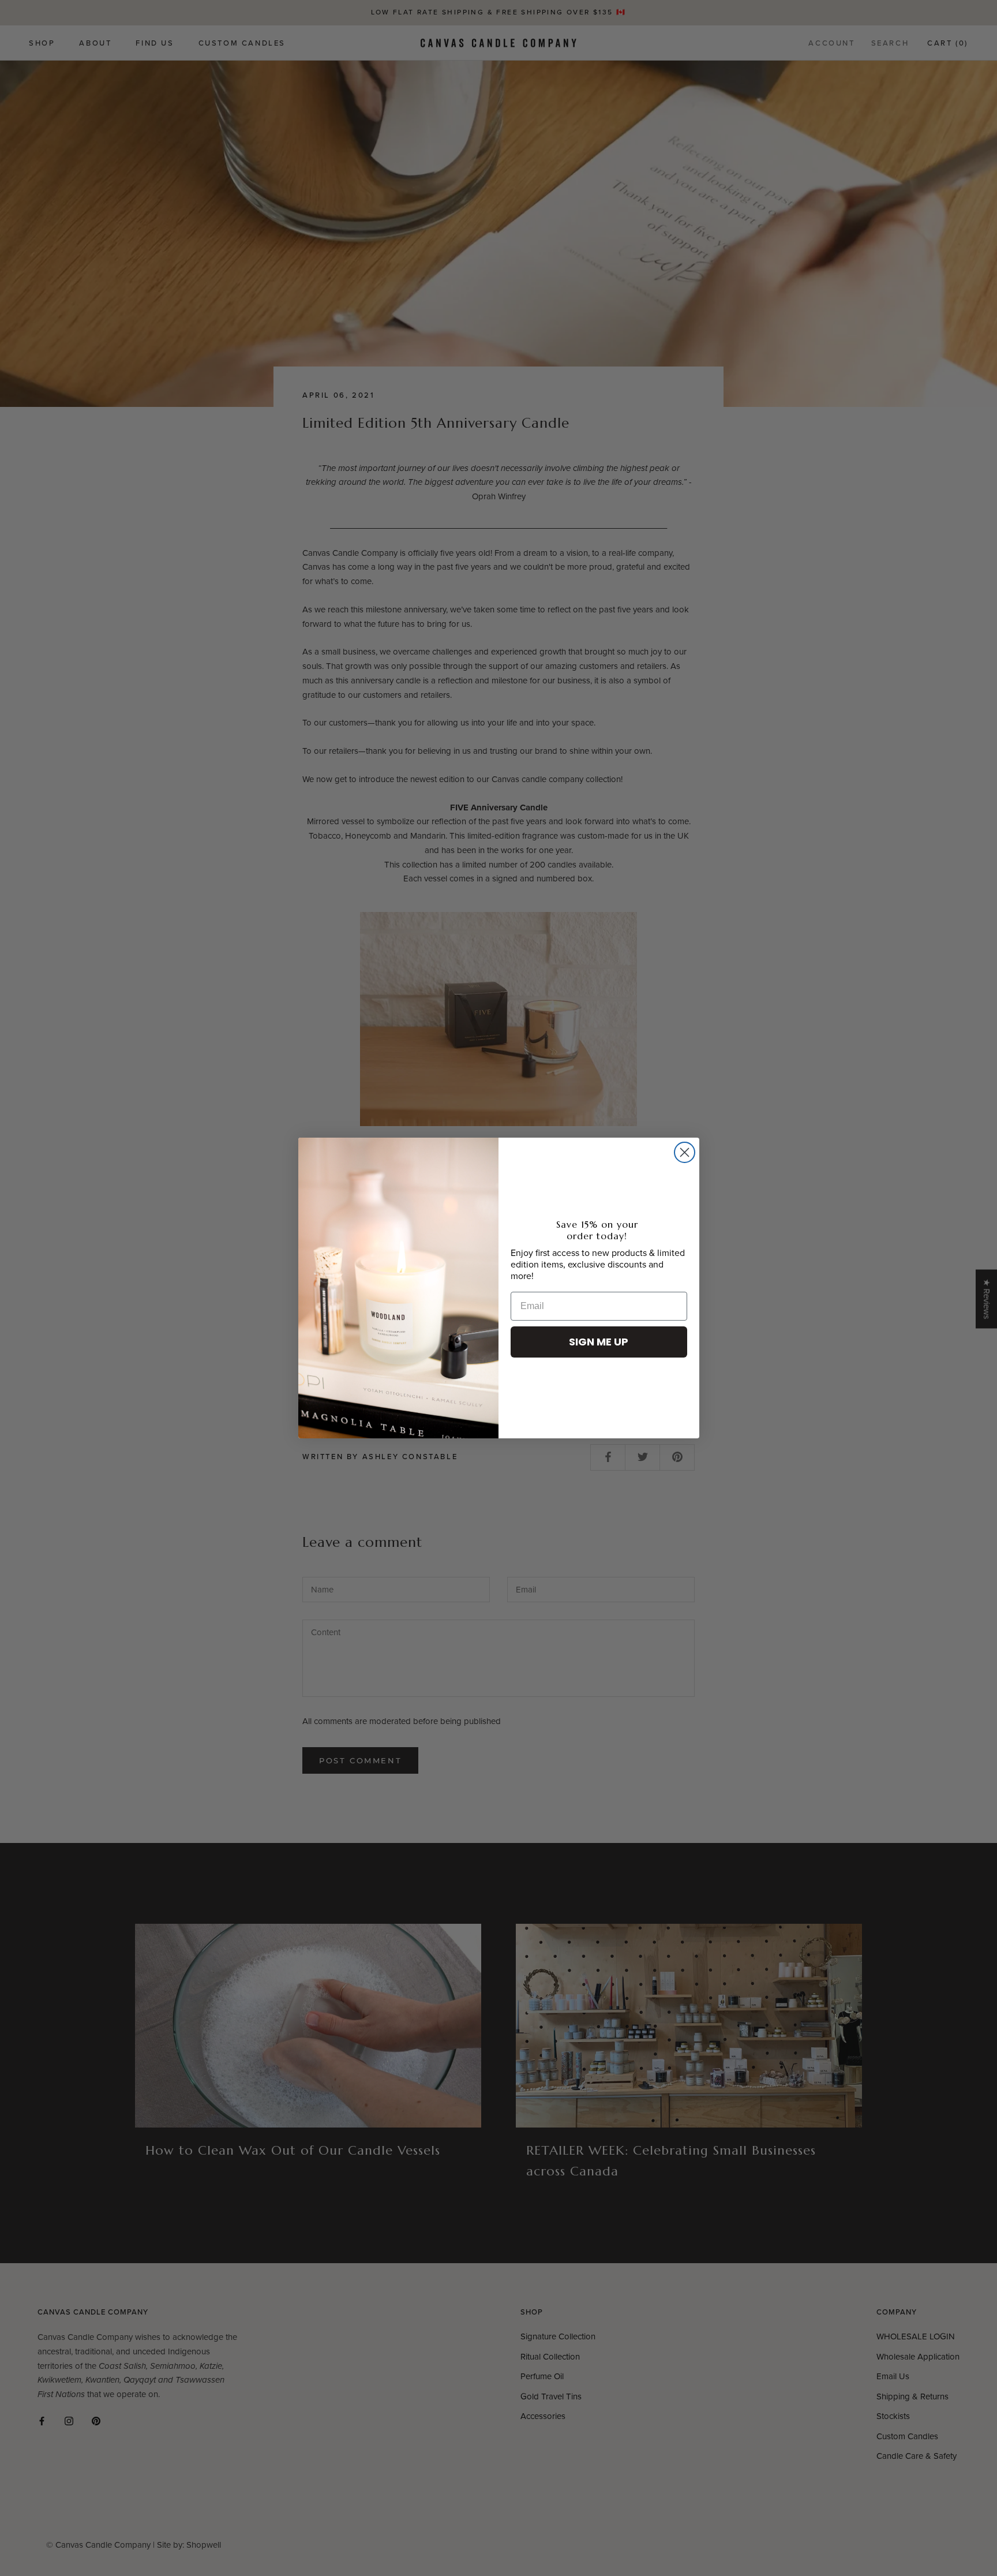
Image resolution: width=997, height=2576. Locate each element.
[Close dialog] (685, 1152)
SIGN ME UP (599, 1342)
